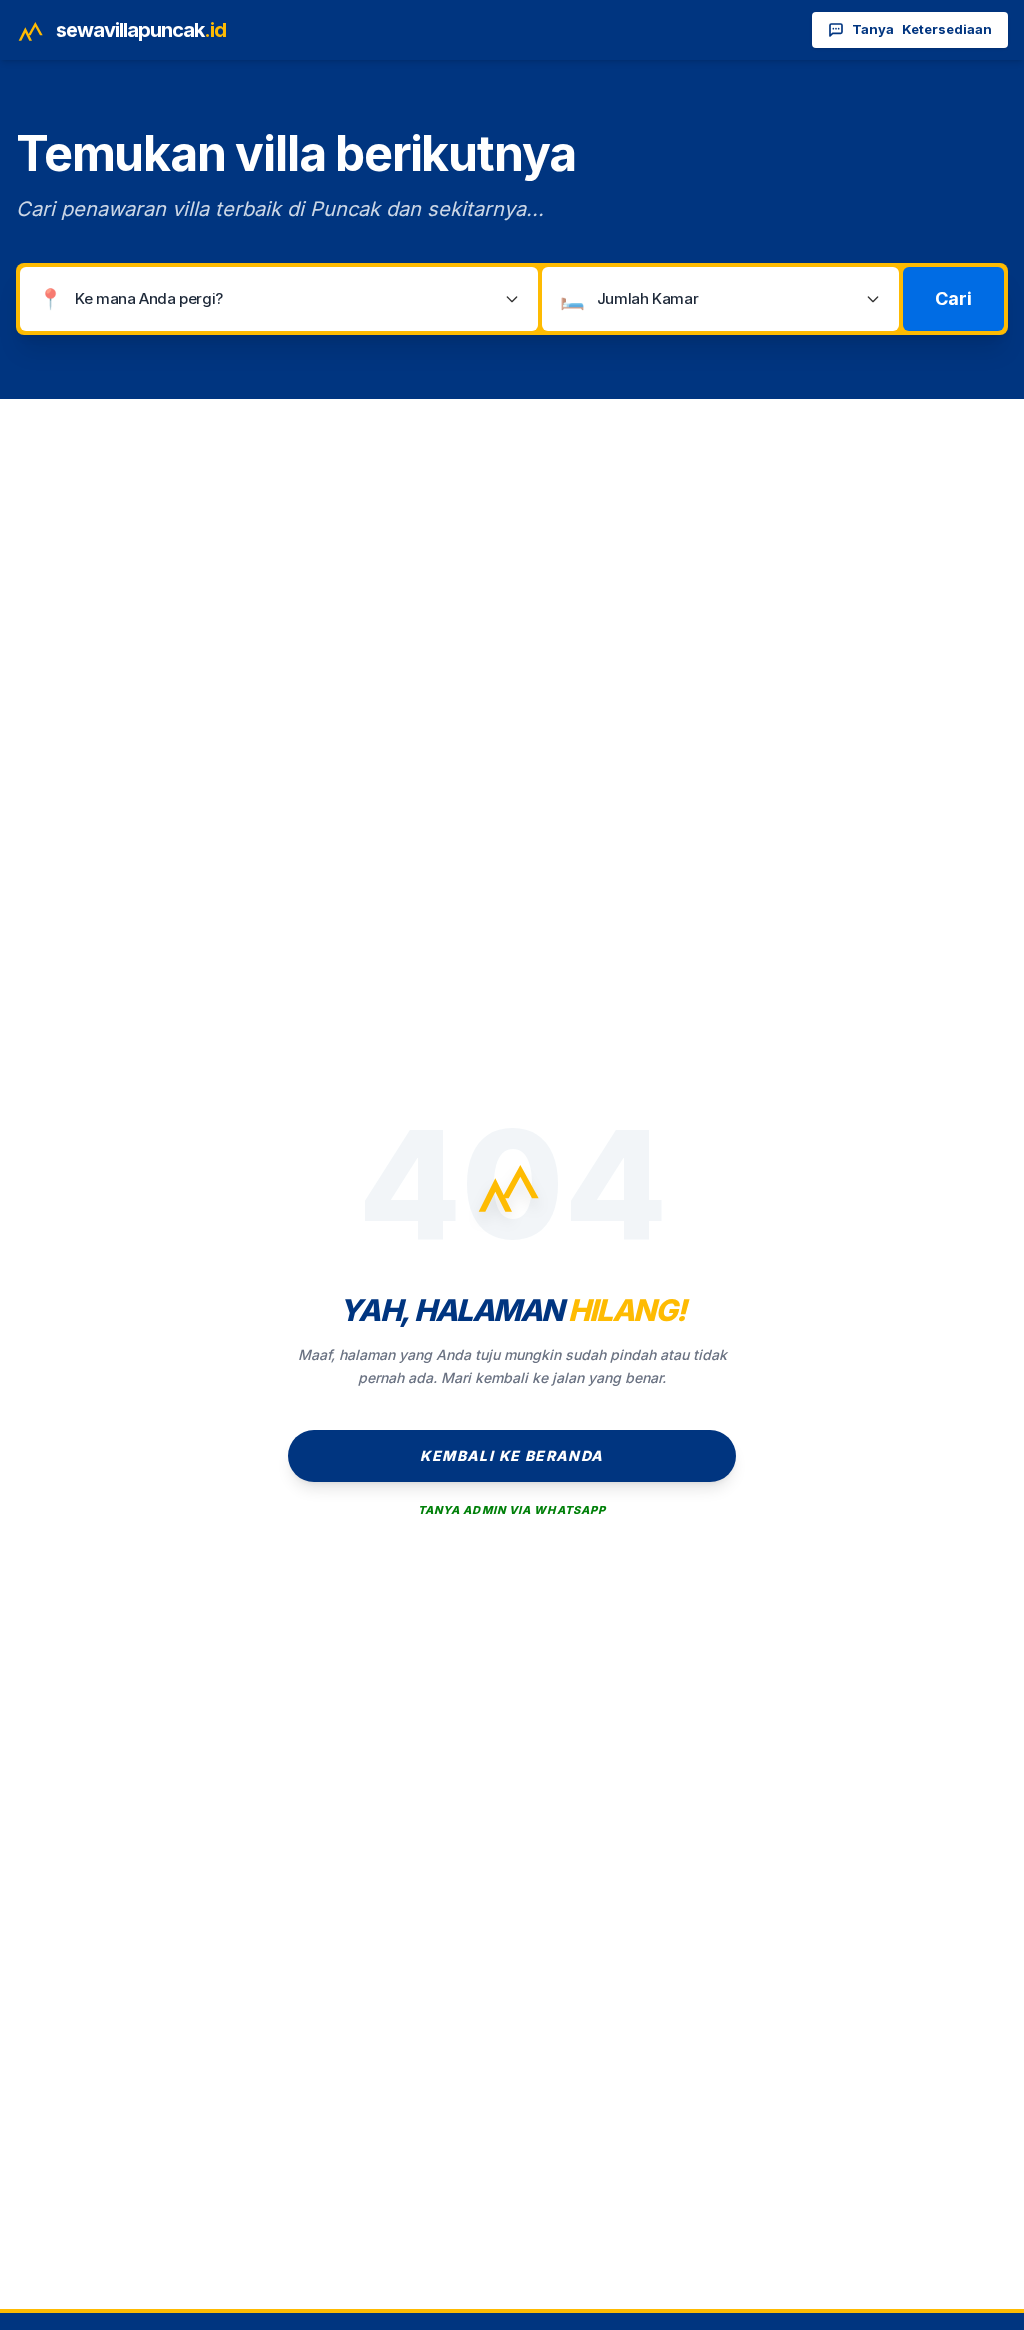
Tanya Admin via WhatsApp (512, 1510)
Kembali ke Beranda (511, 1455)
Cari (953, 298)
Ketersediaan (922, 29)
